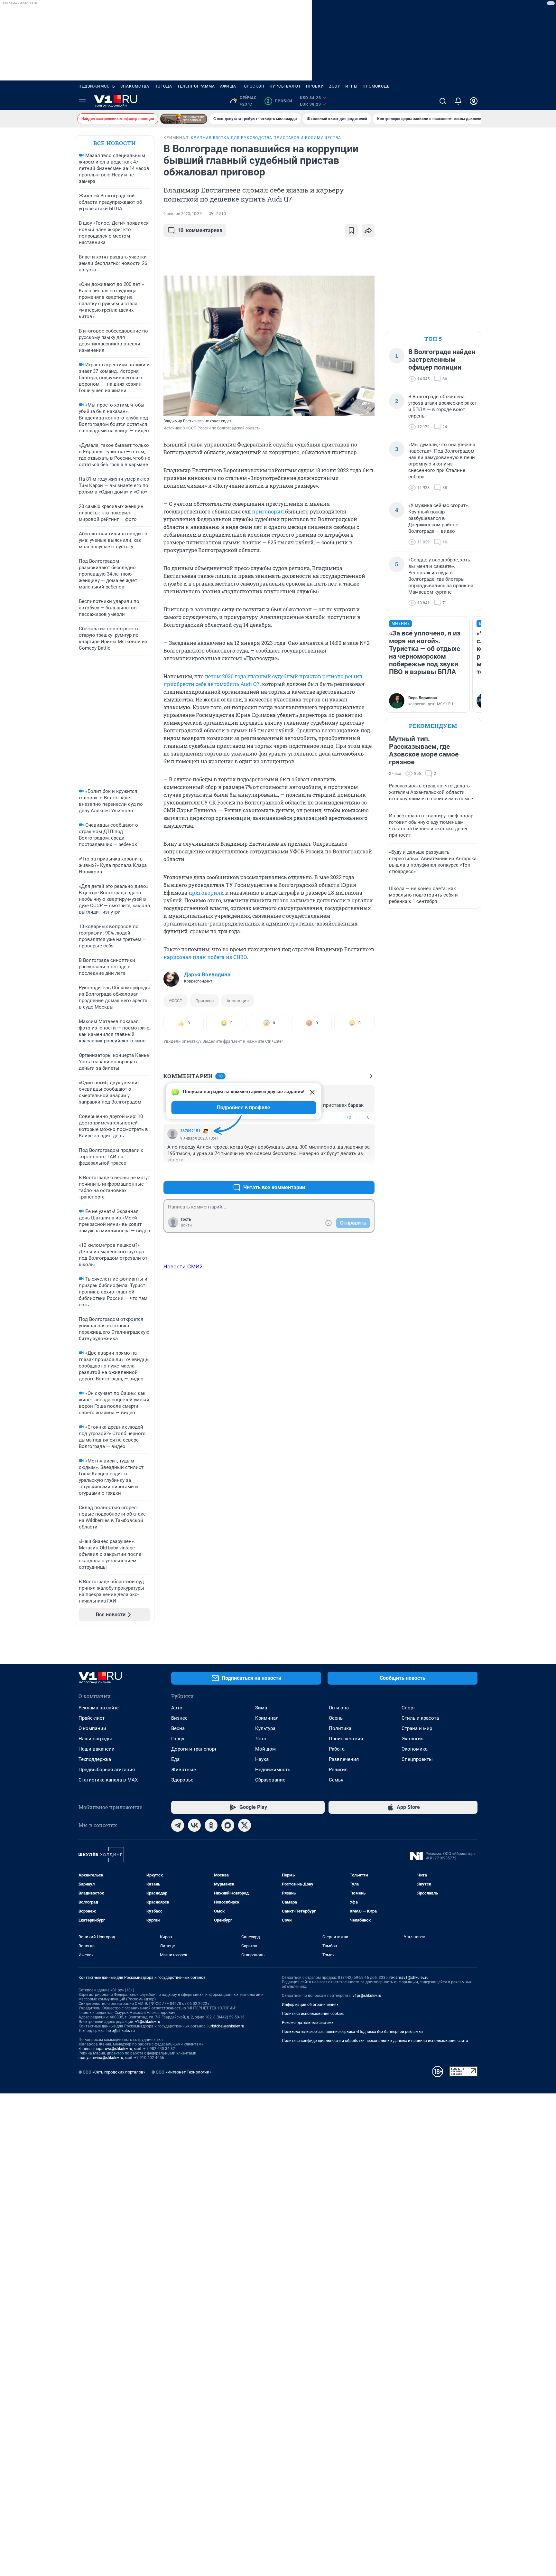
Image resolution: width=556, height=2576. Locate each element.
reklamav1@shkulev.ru (409, 1978)
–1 (367, 1172)
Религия (338, 1770)
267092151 (190, 1131)
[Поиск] (443, 101)
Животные (184, 1770)
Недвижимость (97, 86)
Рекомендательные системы (308, 2023)
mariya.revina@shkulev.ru (101, 2058)
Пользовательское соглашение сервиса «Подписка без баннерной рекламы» (353, 2032)
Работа (337, 1749)
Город (178, 1739)
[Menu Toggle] (82, 101)
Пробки (315, 86)
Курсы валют (285, 86)
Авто (177, 1708)
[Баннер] (184, 119)
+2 (349, 1172)
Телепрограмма (196, 86)
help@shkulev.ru (121, 2031)
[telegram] (178, 1825)
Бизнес (179, 1718)
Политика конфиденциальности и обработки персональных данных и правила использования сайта (375, 2041)
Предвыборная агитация (107, 1770)
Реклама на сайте (99, 1708)
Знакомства (135, 86)
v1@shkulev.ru (148, 2022)
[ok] (211, 1825)
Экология (412, 1739)
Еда (175, 1759)
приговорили (206, 893)
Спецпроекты (417, 1759)
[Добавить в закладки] (351, 230)
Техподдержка (95, 1759)
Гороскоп (253, 86)
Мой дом (265, 1749)
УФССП (176, 1001)
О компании (92, 1728)
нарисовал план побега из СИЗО (205, 957)
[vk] (194, 1825)
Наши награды (95, 1739)
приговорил (268, 511)
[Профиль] (474, 101)
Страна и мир (417, 1728)
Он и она (339, 1708)
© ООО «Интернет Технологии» (181, 2072)
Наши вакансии (97, 1749)
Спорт (408, 1708)
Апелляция (238, 1001)
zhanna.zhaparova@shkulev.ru (105, 2049)
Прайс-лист (92, 1718)
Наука (262, 1759)
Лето (261, 1739)
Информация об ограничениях (310, 2005)
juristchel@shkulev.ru (226, 2026)
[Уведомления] (458, 101)
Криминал (267, 1718)
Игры (351, 86)
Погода (163, 86)
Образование (270, 1780)
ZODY (335, 86)
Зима (261, 1708)
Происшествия (346, 1739)
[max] (228, 1825)
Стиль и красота (420, 1718)
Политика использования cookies (313, 2014)
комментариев (200, 230)
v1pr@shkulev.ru (367, 1996)
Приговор (204, 1001)
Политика (340, 1728)
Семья (336, 1780)
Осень (336, 1718)
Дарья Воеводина (207, 974)
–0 (367, 1117)
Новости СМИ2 (183, 1266)
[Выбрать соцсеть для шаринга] (368, 230)
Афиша (228, 86)
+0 (349, 1117)
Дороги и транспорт (194, 1749)
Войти (186, 1225)
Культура (265, 1728)
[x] (245, 1825)
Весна (178, 1728)
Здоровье (182, 1780)
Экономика (415, 1749)
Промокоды (377, 86)
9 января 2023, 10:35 (183, 214)
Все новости (115, 143)
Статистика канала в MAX (108, 1780)
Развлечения (344, 1759)
